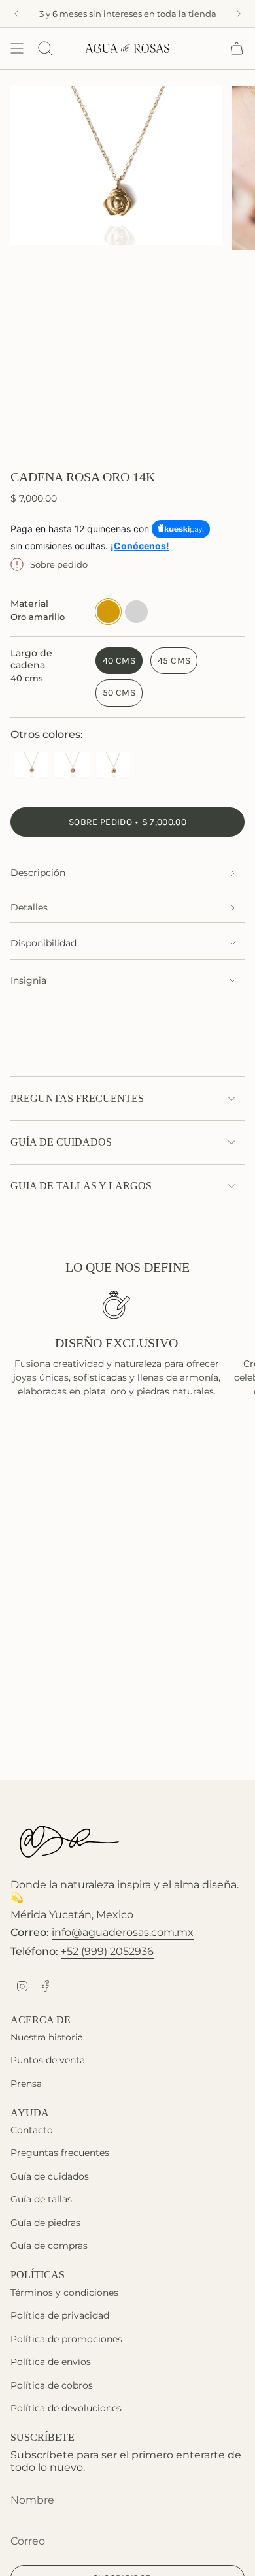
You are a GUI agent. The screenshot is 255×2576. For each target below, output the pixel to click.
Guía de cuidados (50, 2176)
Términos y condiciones (64, 2293)
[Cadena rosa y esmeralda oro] (31, 766)
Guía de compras (49, 2246)
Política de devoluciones (66, 2408)
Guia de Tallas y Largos (81, 1186)
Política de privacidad (60, 2315)
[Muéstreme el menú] (17, 48)
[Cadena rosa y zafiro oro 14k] (113, 766)
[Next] (239, 14)
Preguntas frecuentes (77, 1098)
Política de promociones (66, 2339)
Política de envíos (51, 2362)
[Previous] (16, 14)
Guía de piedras (45, 2223)
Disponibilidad (43, 943)
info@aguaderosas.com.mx (123, 1932)
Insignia (28, 980)
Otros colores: (47, 734)
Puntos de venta (48, 2060)
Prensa (26, 2084)
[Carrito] (237, 48)
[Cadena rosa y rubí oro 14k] (72, 766)
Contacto (32, 2130)
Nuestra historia (47, 2037)
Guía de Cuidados (61, 1142)
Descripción (38, 873)
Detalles (29, 907)
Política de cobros (52, 2385)
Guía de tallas (41, 2199)
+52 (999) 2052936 (107, 1951)
